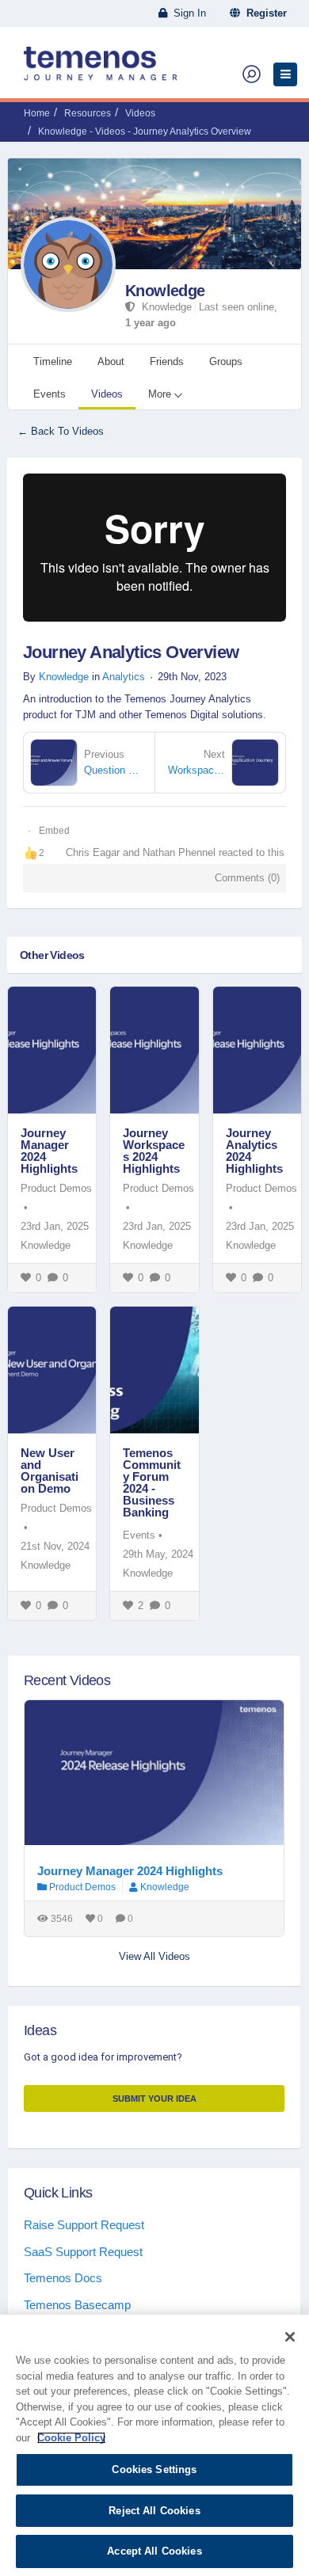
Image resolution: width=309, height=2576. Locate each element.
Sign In (187, 13)
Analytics (124, 677)
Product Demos (56, 1188)
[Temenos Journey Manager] (101, 70)
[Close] (290, 2337)
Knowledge (165, 291)
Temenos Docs (63, 2278)
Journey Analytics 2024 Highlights (254, 1151)
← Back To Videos (61, 431)
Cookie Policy (71, 2438)
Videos (140, 113)
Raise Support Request (84, 2225)
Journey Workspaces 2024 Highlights (154, 1151)
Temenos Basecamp (77, 2305)
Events (139, 1535)
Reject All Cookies (154, 2511)
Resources (88, 113)
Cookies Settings (154, 2469)
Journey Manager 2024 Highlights (49, 1151)
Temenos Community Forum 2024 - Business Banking (152, 1482)
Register (263, 13)
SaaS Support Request (83, 2252)
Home (37, 113)
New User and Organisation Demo (50, 1471)
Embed (54, 831)
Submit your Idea (154, 2098)
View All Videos (154, 1956)
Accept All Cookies (154, 2551)
